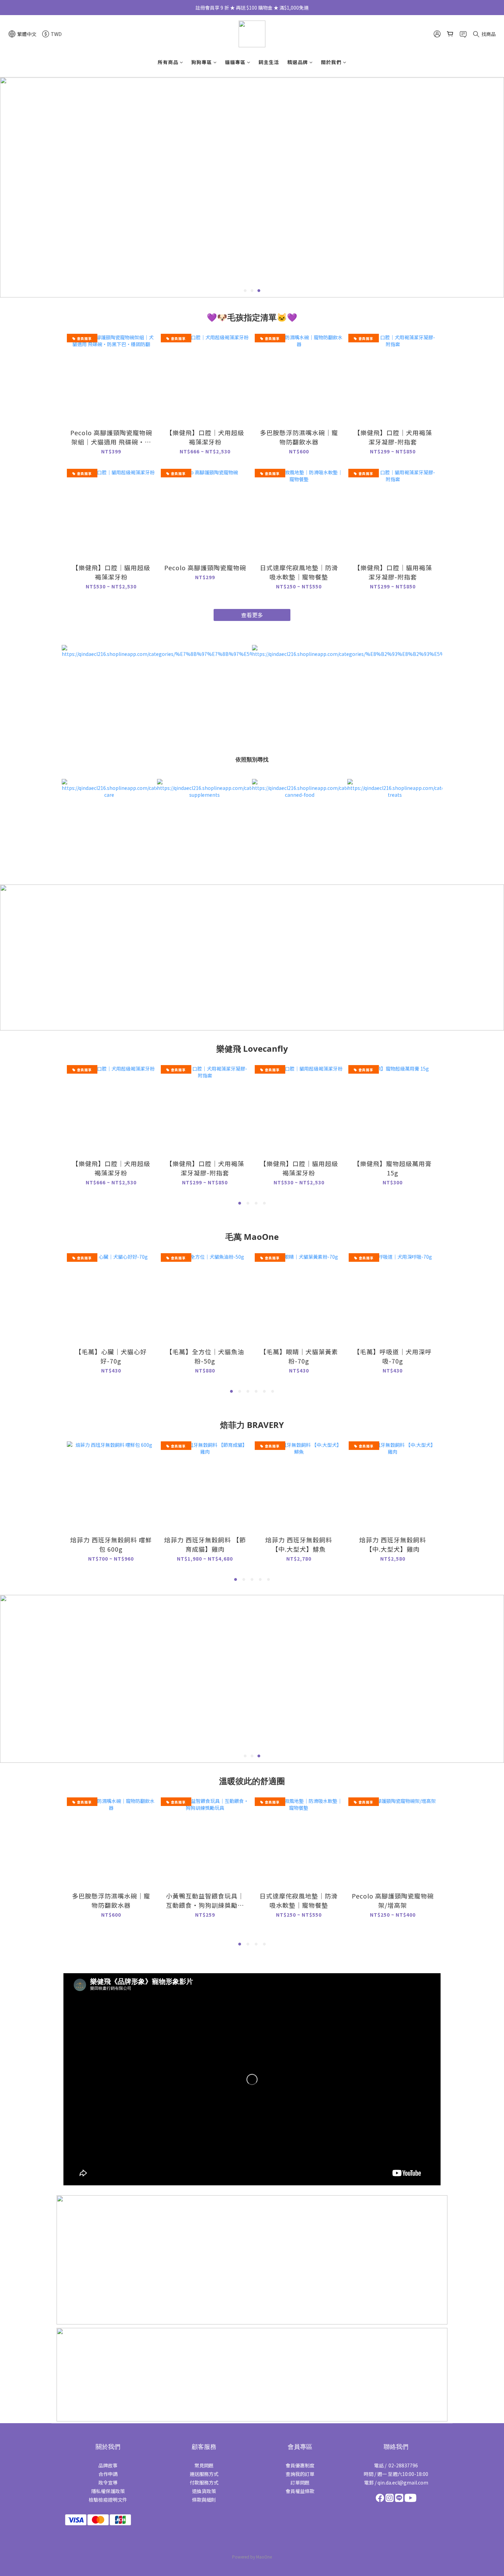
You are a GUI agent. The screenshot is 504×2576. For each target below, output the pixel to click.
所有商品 (168, 62)
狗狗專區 (202, 62)
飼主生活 (269, 62)
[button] (252, 2079)
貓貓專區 (235, 62)
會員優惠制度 (300, 2465)
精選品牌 (298, 62)
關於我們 (331, 62)
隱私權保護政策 (108, 2491)
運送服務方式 (204, 2474)
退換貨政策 (204, 2491)
